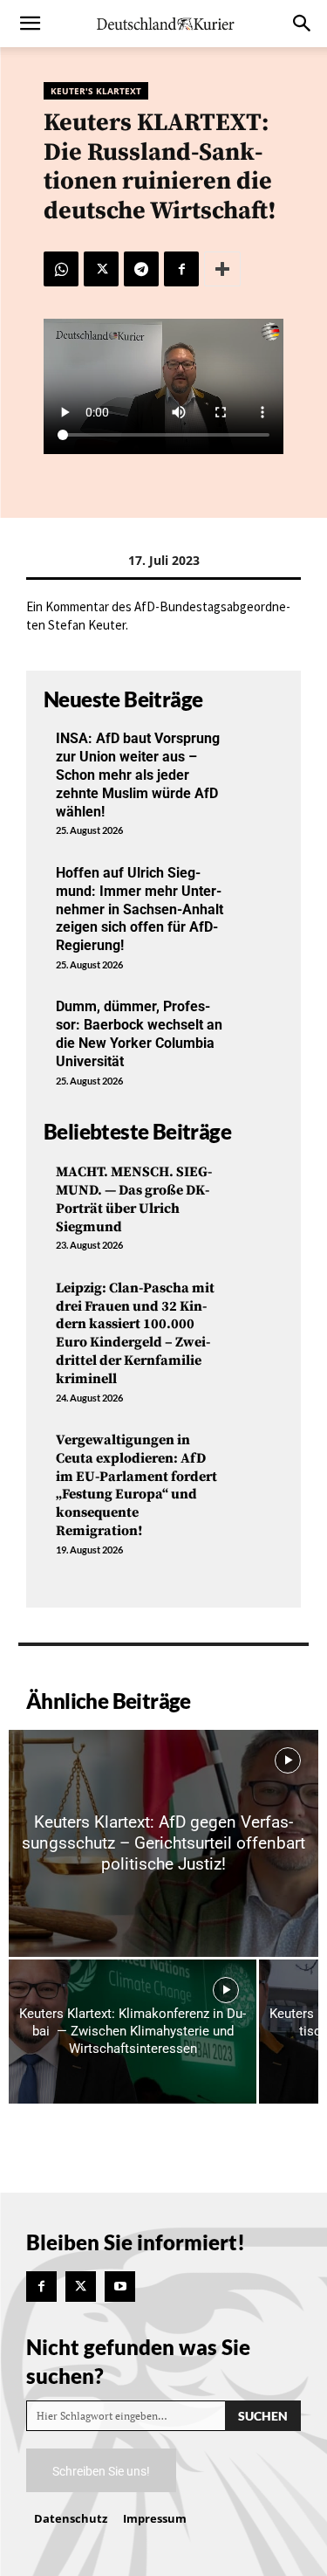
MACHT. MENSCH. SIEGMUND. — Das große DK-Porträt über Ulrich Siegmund (134, 1199)
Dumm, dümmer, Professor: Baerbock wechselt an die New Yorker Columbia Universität (139, 1033)
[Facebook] (181, 269)
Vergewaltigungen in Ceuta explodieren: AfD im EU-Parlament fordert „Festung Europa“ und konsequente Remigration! (136, 1485)
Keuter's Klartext (96, 91)
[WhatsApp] (61, 269)
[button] (30, 24)
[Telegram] (141, 269)
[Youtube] (120, 2287)
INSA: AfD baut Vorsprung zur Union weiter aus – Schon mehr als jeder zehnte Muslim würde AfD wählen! (138, 775)
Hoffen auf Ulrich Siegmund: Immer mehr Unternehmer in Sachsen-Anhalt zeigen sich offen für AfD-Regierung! (140, 909)
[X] (101, 269)
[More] (222, 269)
